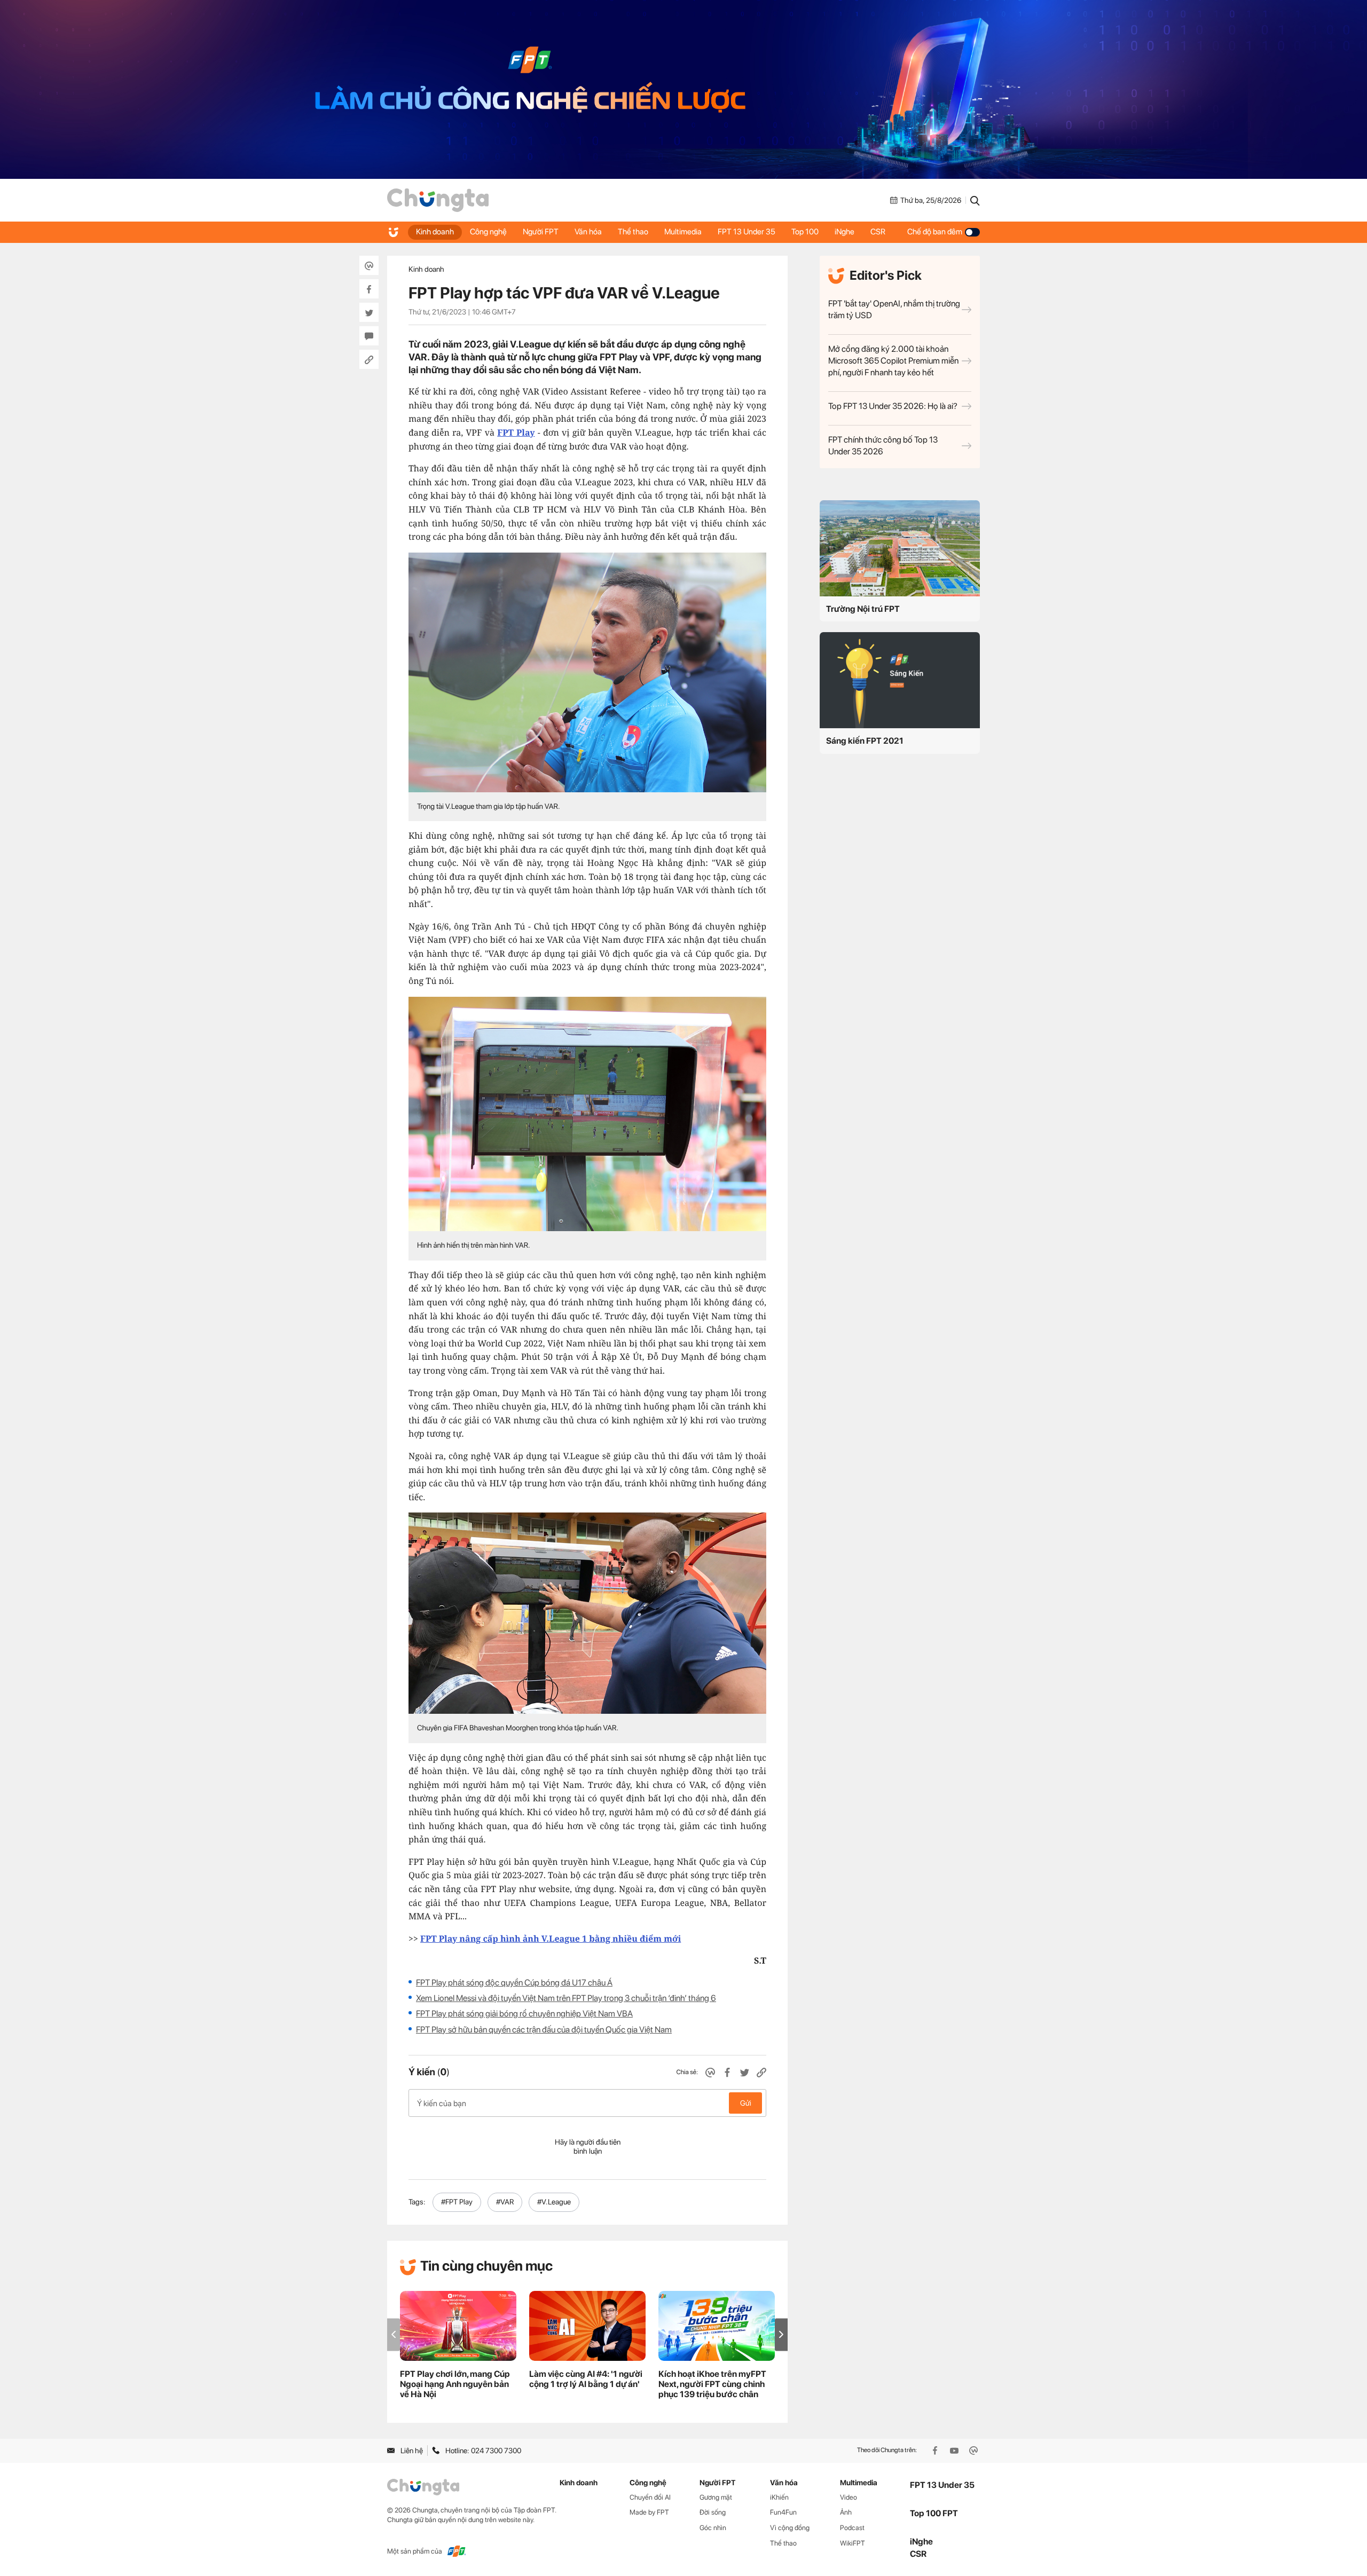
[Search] (975, 200)
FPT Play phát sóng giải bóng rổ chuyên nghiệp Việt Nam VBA (524, 2014)
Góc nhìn (713, 2528)
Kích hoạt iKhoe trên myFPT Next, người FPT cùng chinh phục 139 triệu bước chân (712, 2384)
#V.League (554, 2202)
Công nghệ (488, 232)
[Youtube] (955, 2451)
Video (849, 2497)
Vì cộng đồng (790, 2528)
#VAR (505, 2202)
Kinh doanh (435, 232)
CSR (878, 232)
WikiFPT (853, 2543)
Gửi (746, 2103)
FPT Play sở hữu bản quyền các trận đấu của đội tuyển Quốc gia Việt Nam (544, 2030)
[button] (781, 2334)
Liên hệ (412, 2451)
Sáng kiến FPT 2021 (865, 741)
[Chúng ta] (438, 200)
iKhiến (779, 2497)
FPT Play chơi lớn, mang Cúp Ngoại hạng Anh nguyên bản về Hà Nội (455, 2384)
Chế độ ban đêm (935, 232)
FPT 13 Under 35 (747, 232)
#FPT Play (457, 2202)
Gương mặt (716, 2497)
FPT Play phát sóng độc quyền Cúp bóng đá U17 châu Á (514, 1983)
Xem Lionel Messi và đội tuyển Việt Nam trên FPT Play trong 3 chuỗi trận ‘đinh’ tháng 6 (566, 1998)
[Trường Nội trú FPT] (900, 548)
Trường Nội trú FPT (863, 609)
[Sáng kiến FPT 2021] (900, 680)
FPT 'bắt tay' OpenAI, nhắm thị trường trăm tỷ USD (894, 309)
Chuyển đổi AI (650, 2497)
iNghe (844, 232)
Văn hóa (588, 232)
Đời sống (713, 2512)
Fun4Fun (783, 2512)
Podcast (852, 2528)
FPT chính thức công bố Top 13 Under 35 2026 (883, 446)
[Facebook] (936, 2451)
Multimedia (683, 232)
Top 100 (805, 232)
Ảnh (846, 2512)
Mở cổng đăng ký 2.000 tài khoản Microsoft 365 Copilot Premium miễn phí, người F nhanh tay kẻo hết (893, 361)
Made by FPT (649, 2512)
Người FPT (541, 232)
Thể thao (633, 232)
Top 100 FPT (934, 2513)
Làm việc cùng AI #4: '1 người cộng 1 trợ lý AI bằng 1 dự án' (586, 2379)
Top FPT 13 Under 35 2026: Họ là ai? (893, 406)
